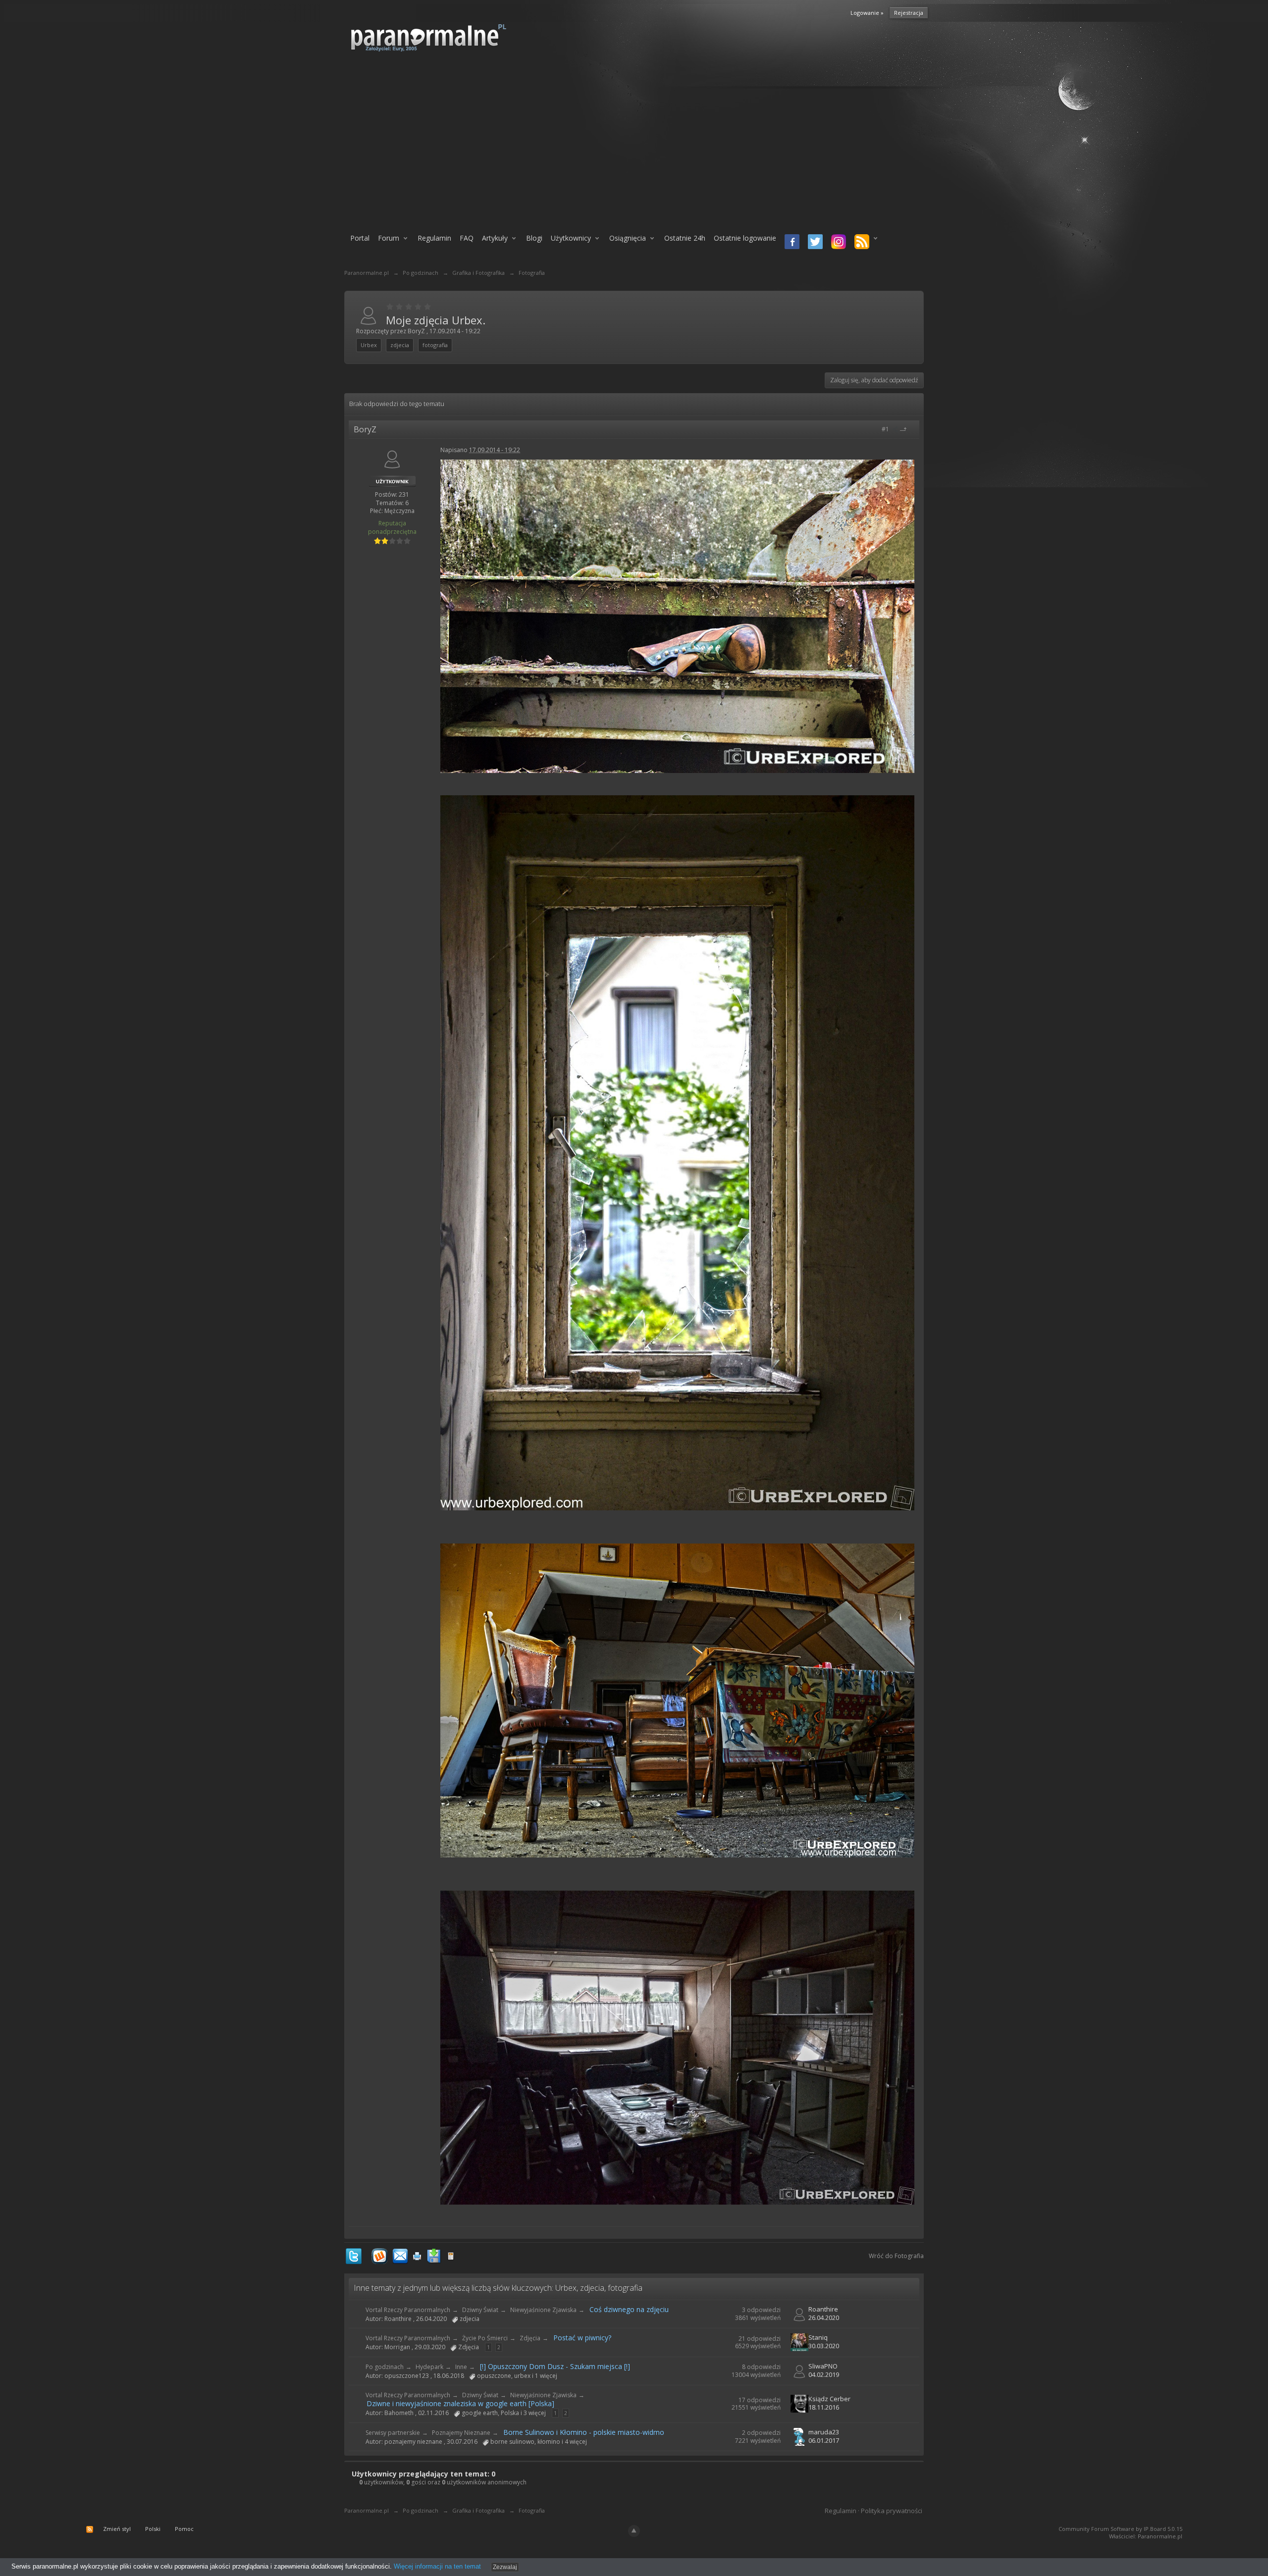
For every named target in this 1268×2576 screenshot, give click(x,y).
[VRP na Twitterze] (814, 243)
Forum (389, 238)
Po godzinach (385, 2367)
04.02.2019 (824, 2374)
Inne (461, 2367)
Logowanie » (867, 13)
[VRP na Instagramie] (837, 243)
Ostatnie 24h (685, 238)
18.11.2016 (824, 2407)
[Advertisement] (634, 147)
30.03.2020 (824, 2346)
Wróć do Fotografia (896, 2256)
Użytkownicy (571, 238)
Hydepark (429, 2367)
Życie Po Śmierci (485, 2338)
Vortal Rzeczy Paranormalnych (408, 2310)
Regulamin (434, 238)
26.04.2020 (824, 2318)
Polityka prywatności (892, 2511)
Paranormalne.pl (367, 2510)
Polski (153, 2529)
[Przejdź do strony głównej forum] (454, 37)
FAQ (467, 238)
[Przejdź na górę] (907, 429)
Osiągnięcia (628, 238)
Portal (360, 238)
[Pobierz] (434, 2255)
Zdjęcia (530, 2338)
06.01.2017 (824, 2440)
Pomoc (184, 2529)
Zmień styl (117, 2529)
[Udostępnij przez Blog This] (451, 2255)
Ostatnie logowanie (745, 238)
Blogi (534, 238)
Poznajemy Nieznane (461, 2433)
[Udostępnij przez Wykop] (379, 2255)
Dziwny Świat (480, 2310)
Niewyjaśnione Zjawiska (543, 2310)
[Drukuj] (417, 2255)
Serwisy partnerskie (393, 2433)
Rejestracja (909, 13)
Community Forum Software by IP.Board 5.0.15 (1120, 2529)
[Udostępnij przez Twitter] (354, 2255)
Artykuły (495, 238)
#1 (886, 429)
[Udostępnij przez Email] (400, 2255)
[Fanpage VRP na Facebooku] (790, 243)
